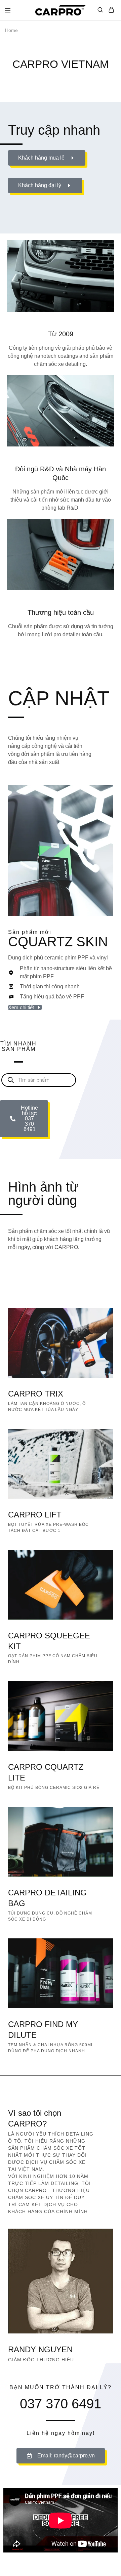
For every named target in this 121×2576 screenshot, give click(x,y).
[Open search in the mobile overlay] (39, 1080)
